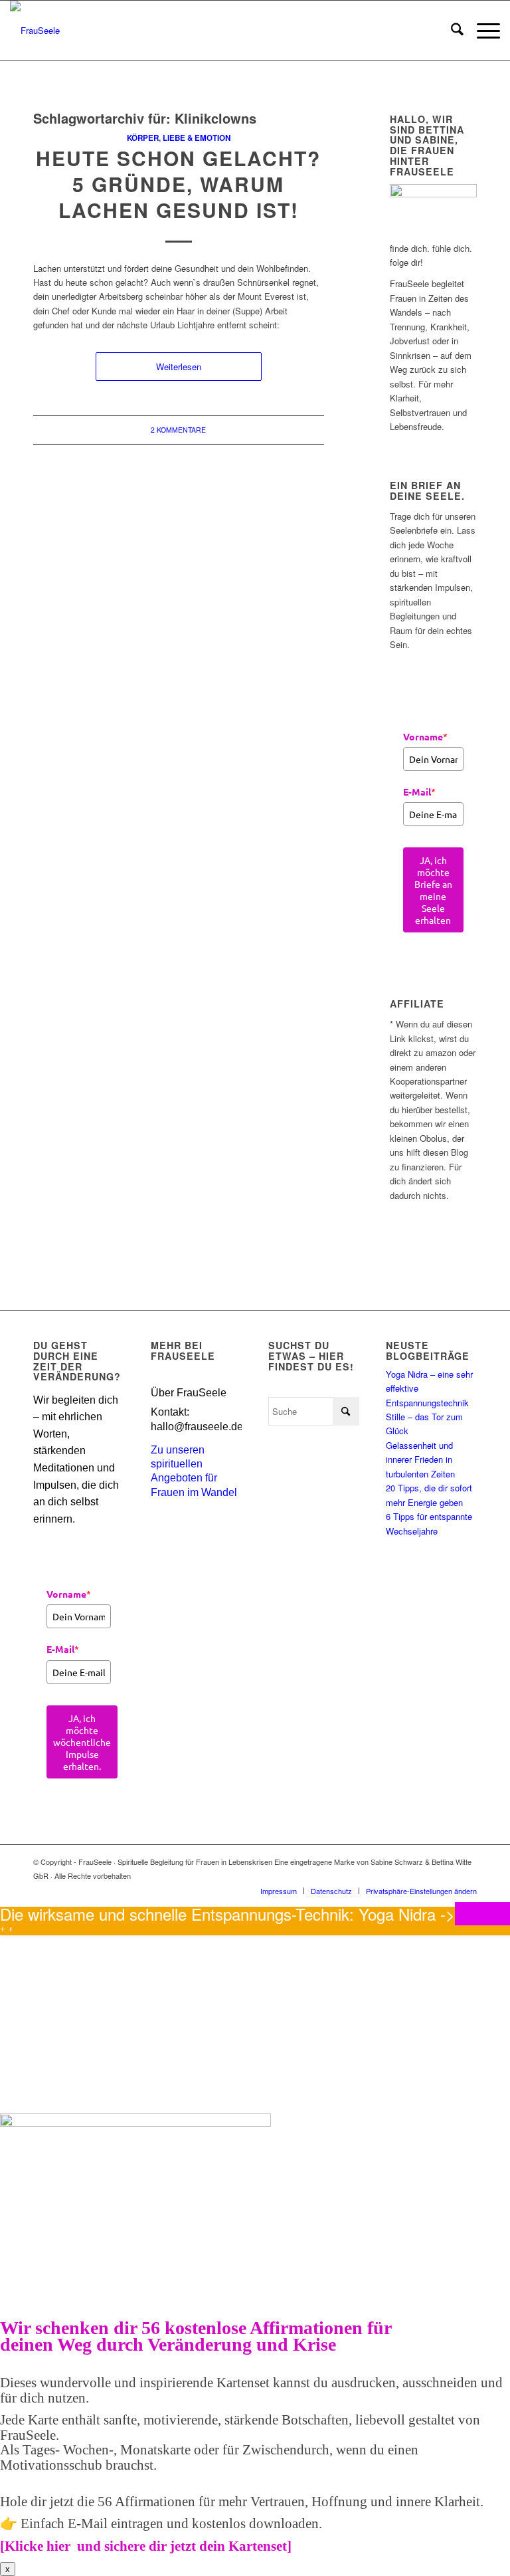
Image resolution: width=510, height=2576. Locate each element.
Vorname (425, 736)
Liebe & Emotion (197, 138)
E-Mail (419, 792)
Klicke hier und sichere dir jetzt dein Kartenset (146, 2546)
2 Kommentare (178, 430)
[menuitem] (451, 31)
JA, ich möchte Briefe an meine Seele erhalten (433, 890)
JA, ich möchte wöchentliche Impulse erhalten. (82, 1742)
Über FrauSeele (189, 1393)
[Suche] (451, 31)
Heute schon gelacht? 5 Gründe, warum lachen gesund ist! (178, 184)
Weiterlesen (179, 367)
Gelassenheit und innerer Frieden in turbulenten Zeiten (420, 1459)
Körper (143, 138)
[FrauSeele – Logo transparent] (35, 31)
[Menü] (482, 31)
